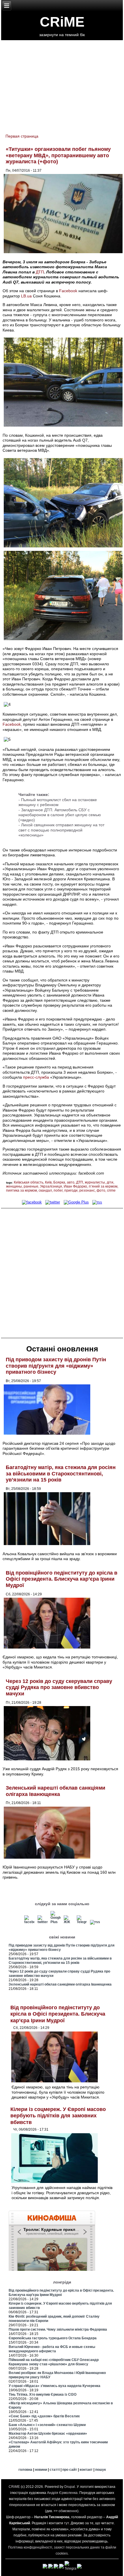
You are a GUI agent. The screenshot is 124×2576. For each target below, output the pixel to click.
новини (41, 2470)
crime (111, 1190)
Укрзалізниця (51, 1186)
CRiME (62, 22)
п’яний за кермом (103, 1186)
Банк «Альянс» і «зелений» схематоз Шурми (47, 2425)
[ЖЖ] (69, 1922)
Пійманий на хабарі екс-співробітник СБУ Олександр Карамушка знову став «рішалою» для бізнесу (54, 2362)
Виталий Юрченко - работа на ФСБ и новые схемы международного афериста (52, 2349)
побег (58, 1190)
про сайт (70, 2470)
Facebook (68, 291)
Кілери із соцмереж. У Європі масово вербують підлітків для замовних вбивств (58, 2116)
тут (66, 2523)
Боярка (59, 1182)
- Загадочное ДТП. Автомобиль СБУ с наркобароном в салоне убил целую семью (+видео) (60, 815)
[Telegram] (82, 1922)
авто (71, 1182)
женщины (14, 1186)
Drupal (70, 2487)
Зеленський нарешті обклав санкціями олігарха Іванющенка (56, 1791)
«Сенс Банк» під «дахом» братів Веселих (44, 2416)
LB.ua (26, 296)
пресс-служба (36, 1077)
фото (101, 1190)
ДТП (40, 272)
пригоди (71, 1190)
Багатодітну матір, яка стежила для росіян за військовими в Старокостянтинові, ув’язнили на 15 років (61, 1474)
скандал (45, 1190)
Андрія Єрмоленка (62, 2493)
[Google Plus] (76, 1202)
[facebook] (32, 1202)
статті (55, 2470)
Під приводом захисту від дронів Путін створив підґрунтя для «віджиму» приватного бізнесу (56, 1366)
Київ (48, 1182)
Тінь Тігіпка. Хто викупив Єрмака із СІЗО (43, 2394)
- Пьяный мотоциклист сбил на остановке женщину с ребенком (58, 802)
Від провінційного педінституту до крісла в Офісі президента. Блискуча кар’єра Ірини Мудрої (62, 1579)
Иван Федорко (75, 1186)
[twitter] (53, 1202)
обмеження (68, 2511)
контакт (86, 2470)
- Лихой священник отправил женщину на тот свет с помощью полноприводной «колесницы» (61, 830)
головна (25, 2470)
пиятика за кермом (21, 1190)
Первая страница (22, 136)
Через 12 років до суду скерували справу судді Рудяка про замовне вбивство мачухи (59, 1687)
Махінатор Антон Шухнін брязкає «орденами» (48, 2434)
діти (110, 1182)
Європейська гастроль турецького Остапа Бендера (53, 2338)
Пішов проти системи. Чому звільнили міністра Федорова (58, 2329)
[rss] (97, 1202)
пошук (100, 2470)
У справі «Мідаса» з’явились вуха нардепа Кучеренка (55, 2386)
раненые (31, 1186)
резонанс (87, 1190)
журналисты (95, 1182)
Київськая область (29, 1182)
